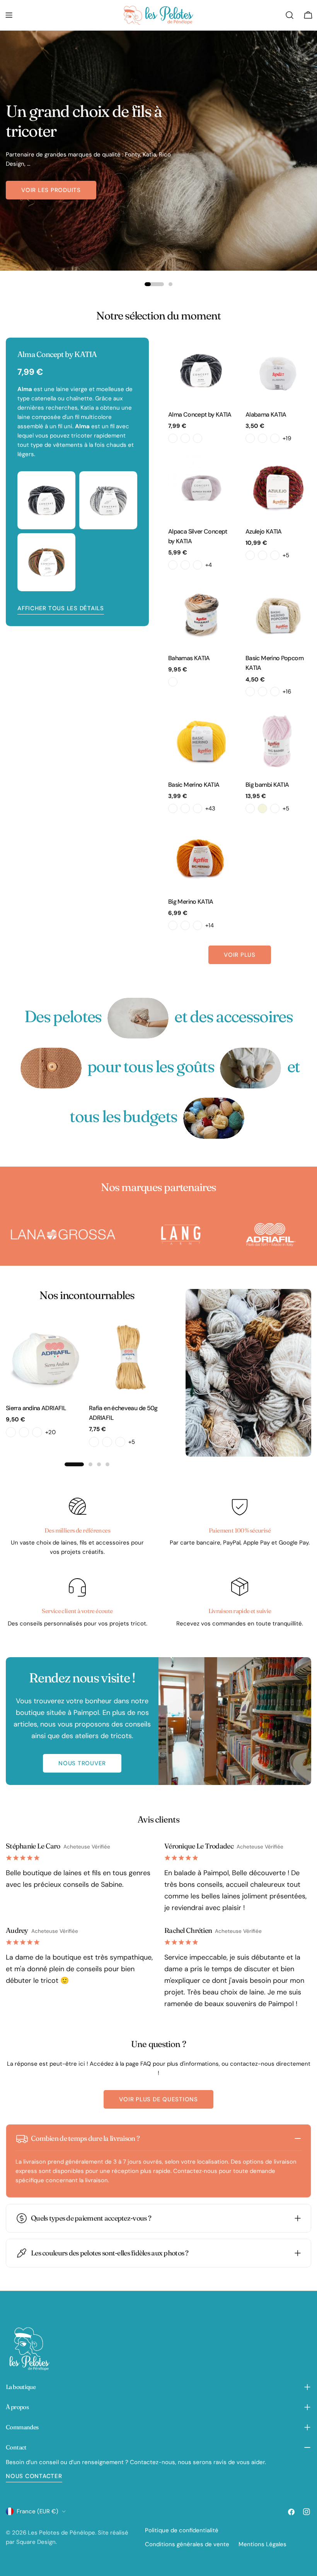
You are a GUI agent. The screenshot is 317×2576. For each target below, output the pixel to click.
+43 (210, 808)
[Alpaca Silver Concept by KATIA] (201, 487)
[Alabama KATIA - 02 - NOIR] (262, 438)
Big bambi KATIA (267, 785)
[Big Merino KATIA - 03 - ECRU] (185, 925)
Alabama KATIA (266, 414)
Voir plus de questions (158, 2099)
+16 (287, 692)
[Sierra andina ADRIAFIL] (45, 1357)
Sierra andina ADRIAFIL (36, 1408)
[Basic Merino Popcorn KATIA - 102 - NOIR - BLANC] (275, 692)
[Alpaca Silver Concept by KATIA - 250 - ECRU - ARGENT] (173, 565)
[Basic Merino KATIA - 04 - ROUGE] (198, 808)
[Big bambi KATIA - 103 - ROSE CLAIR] (275, 808)
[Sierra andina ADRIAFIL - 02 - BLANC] (11, 1432)
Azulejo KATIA (264, 531)
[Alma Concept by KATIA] (201, 371)
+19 (287, 438)
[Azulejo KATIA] (278, 487)
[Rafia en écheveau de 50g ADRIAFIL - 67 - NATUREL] (120, 1442)
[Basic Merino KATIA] (201, 741)
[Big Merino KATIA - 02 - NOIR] (173, 925)
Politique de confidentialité (182, 2530)
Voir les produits (51, 190)
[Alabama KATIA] (278, 371)
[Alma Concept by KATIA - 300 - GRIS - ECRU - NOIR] (173, 438)
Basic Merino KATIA (194, 785)
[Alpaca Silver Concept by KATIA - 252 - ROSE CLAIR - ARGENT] (185, 565)
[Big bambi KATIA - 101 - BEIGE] (262, 808)
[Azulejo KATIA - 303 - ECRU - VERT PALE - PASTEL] (262, 555)
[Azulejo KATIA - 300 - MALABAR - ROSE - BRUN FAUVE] (250, 555)
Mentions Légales (262, 2544)
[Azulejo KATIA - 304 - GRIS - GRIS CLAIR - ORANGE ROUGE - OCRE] (275, 555)
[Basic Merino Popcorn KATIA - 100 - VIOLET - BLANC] (250, 692)
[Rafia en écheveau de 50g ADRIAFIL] (129, 1357)
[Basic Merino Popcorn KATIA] (278, 614)
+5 (286, 555)
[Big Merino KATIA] (201, 858)
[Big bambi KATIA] (278, 741)
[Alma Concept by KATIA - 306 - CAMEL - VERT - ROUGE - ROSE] (185, 438)
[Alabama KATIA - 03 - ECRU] (275, 438)
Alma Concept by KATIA (200, 414)
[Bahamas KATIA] (201, 614)
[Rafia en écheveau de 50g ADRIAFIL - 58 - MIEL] (107, 1442)
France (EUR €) (37, 2511)
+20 (50, 1432)
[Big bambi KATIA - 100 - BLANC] (250, 808)
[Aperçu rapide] (223, 355)
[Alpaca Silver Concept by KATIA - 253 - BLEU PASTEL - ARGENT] (198, 565)
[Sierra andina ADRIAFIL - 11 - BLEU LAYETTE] (37, 1432)
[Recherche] (290, 15)
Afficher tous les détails (61, 608)
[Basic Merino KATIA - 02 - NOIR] (173, 808)
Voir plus (240, 955)
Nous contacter (34, 2476)
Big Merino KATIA (191, 902)
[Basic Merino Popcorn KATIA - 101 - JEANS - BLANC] (262, 692)
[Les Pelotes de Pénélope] (118, 1235)
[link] (138, 1018)
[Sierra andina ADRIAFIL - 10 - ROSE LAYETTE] (24, 1432)
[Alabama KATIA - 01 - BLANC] (250, 438)
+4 (209, 565)
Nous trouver (82, 1763)
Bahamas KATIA (189, 658)
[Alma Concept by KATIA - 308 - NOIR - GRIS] (198, 438)
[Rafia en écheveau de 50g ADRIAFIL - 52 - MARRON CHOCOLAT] (94, 1442)
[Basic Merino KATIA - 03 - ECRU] (185, 808)
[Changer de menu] (9, 15)
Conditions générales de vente (187, 2544)
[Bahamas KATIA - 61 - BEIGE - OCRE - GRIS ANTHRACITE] (173, 682)
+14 (210, 925)
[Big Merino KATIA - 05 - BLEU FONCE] (198, 925)
